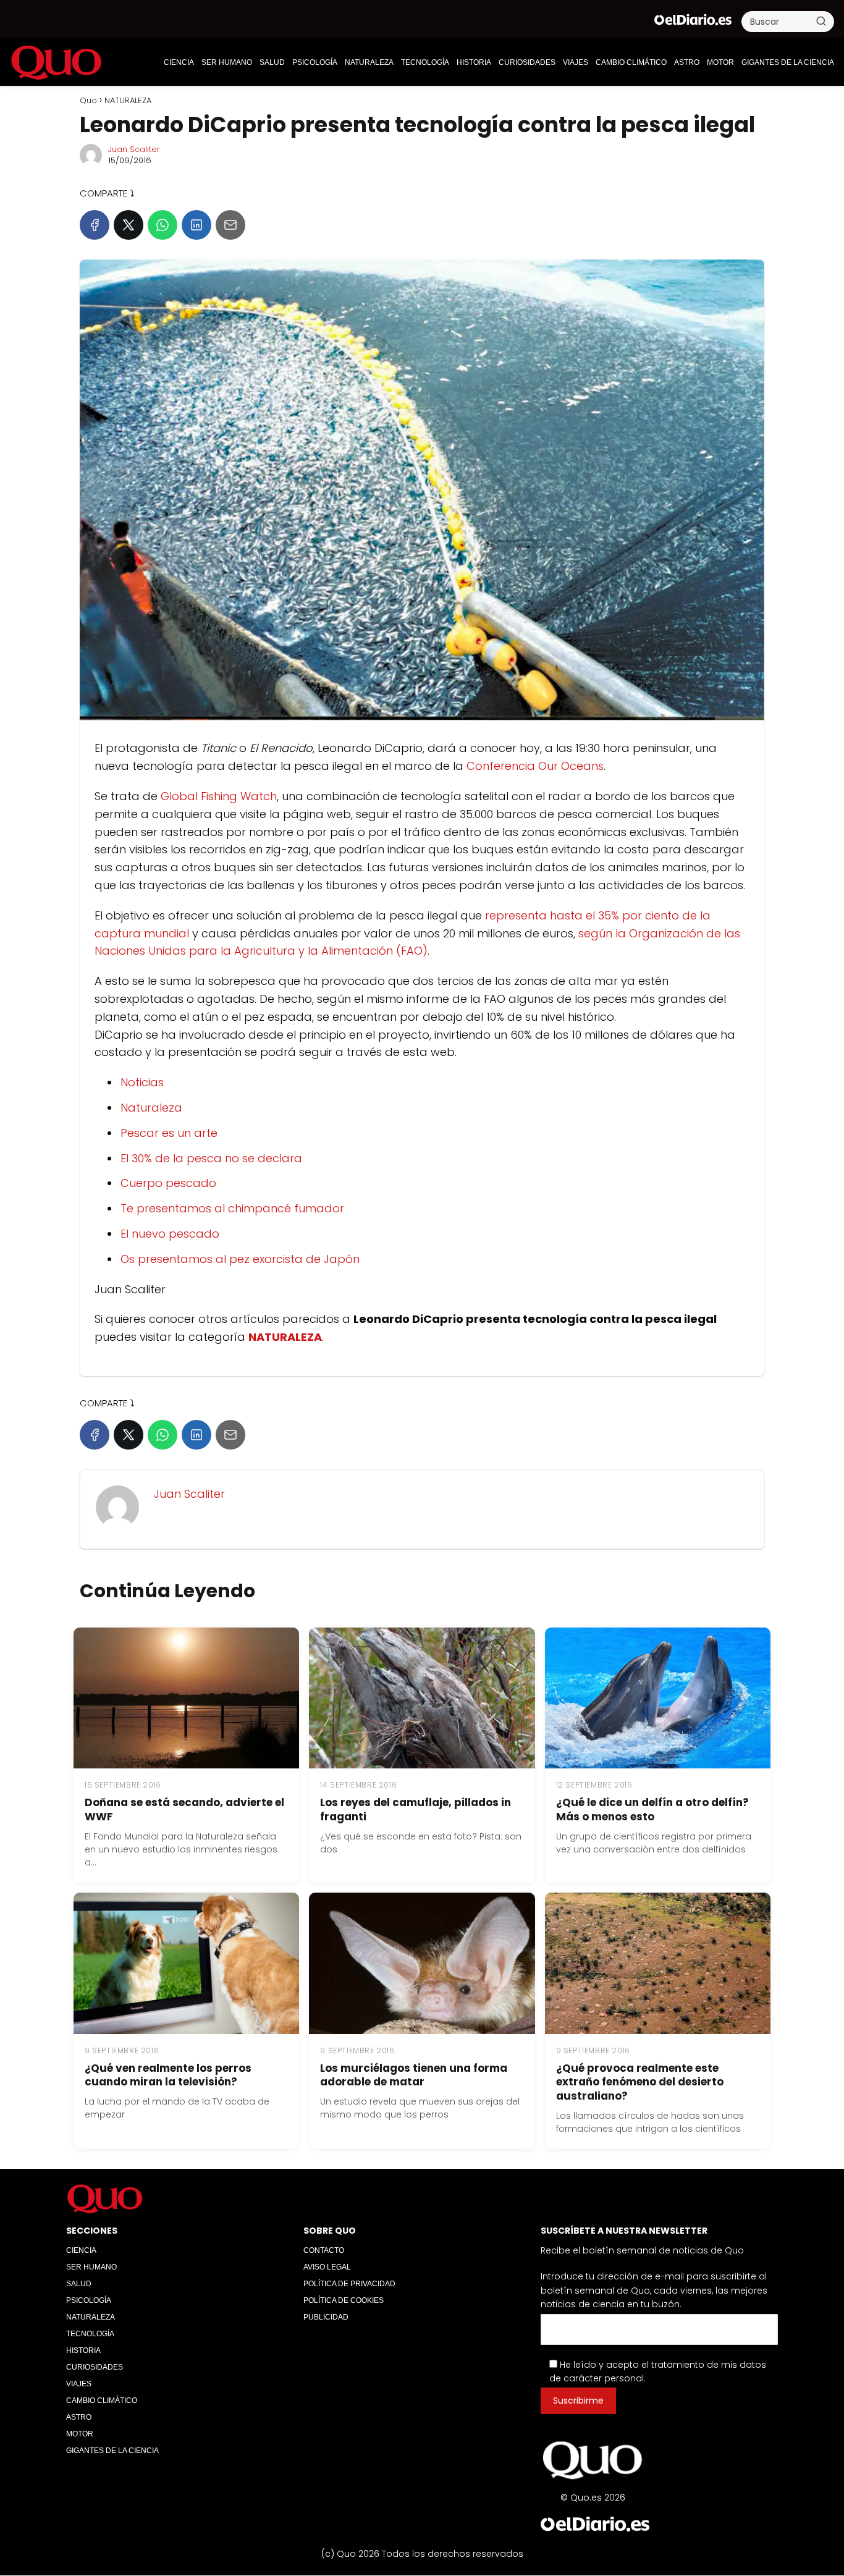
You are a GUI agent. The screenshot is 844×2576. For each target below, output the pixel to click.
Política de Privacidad (349, 2284)
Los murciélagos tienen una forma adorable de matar (414, 2075)
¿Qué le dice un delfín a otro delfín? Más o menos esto (652, 1810)
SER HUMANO (227, 62)
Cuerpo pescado (168, 1183)
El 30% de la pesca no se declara (211, 1158)
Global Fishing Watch (219, 796)
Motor (720, 62)
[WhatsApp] (162, 225)
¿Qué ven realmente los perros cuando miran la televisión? (168, 2075)
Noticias (142, 1082)
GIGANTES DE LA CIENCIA (788, 62)
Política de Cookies (344, 2300)
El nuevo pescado (170, 1234)
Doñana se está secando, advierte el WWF (184, 1810)
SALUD (272, 62)
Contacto (324, 2250)
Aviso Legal (327, 2267)
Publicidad (326, 2317)
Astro (687, 62)
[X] (129, 225)
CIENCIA (179, 62)
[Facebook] (95, 225)
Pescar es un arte (169, 1133)
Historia (474, 62)
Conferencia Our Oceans (535, 766)
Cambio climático (631, 62)
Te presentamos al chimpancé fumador (232, 1208)
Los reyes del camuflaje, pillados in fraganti (416, 1810)
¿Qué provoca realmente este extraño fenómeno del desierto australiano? (640, 2082)
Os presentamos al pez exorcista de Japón (240, 1259)
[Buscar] (821, 21)
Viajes (576, 62)
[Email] (230, 225)
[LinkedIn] (196, 225)
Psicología (315, 62)
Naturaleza (151, 1108)
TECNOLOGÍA (425, 62)
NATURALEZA (369, 62)
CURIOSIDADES (527, 62)
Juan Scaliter (134, 149)
